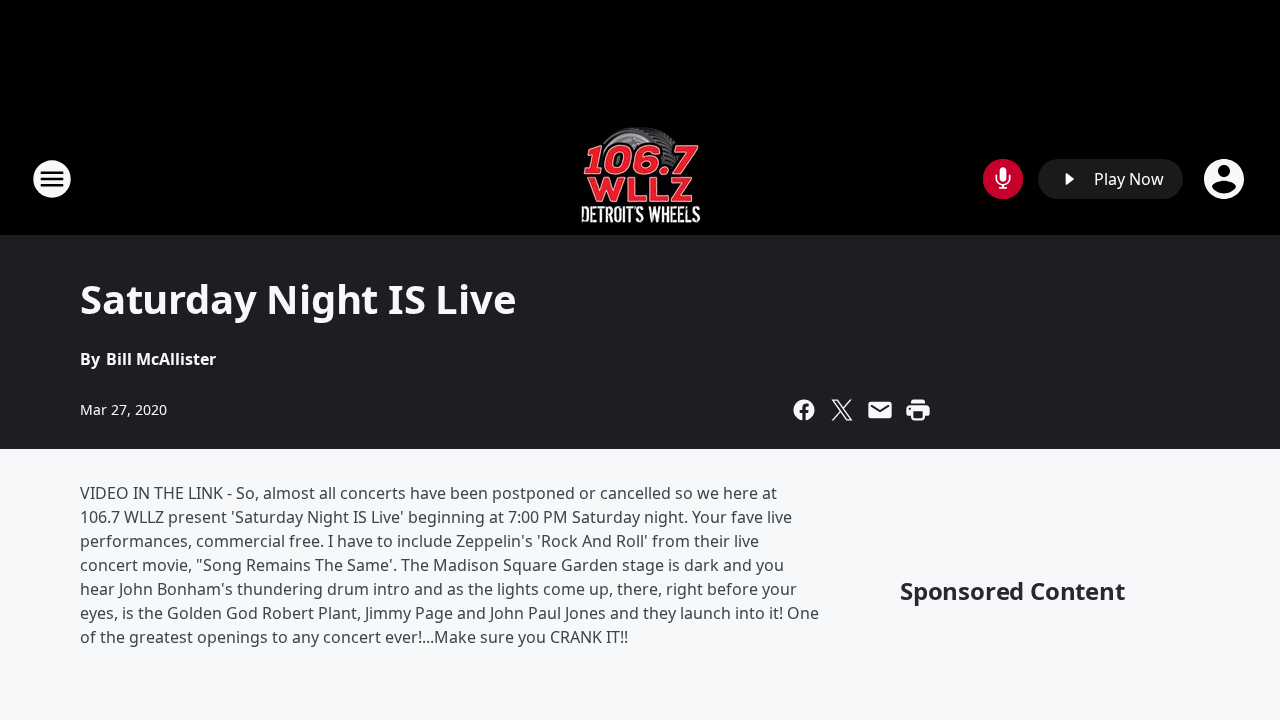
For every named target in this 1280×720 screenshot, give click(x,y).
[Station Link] (640, 178)
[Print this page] (918, 410)
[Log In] (1226, 179)
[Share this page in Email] (880, 410)
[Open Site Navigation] (52, 179)
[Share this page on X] (842, 410)
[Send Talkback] (1003, 179)
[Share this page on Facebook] (804, 410)
